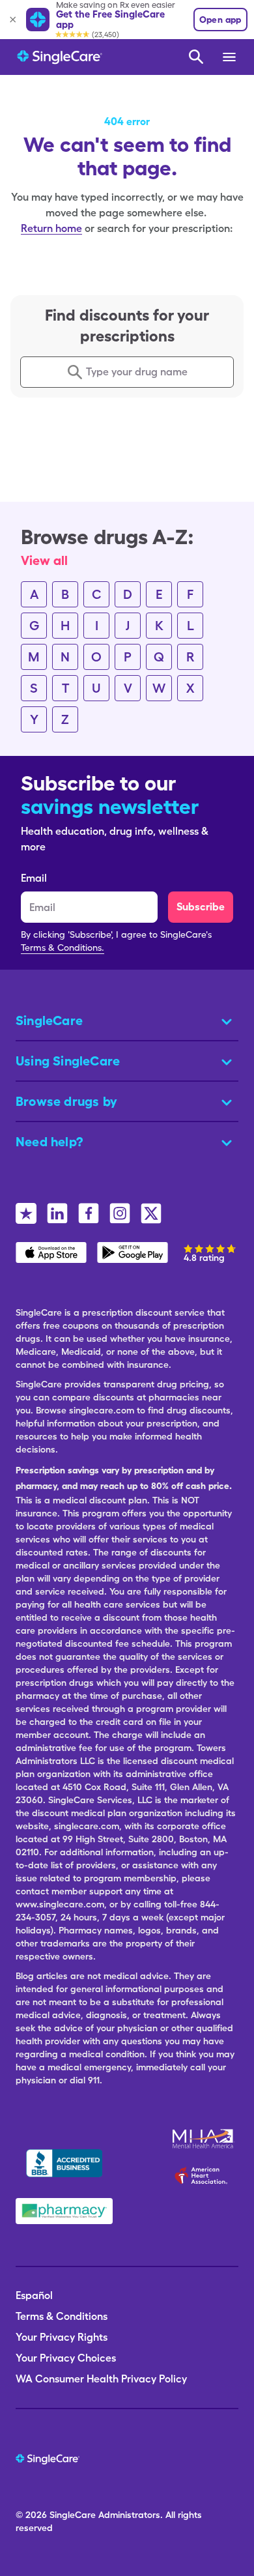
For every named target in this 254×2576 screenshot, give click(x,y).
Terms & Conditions (62, 2316)
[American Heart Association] (205, 2175)
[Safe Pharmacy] (64, 2211)
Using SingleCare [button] (68, 1061)
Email (34, 878)
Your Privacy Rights (62, 2337)
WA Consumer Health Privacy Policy (101, 2379)
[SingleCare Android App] (133, 1252)
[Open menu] (230, 57)
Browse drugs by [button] (66, 1101)
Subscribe (201, 907)
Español (34, 2295)
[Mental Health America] (204, 2139)
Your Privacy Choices (66, 2358)
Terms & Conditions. (63, 948)
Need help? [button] (49, 1142)
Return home (51, 228)
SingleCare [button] (49, 1020)
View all (44, 560)
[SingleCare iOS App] (51, 1252)
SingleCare (73, 2515)
